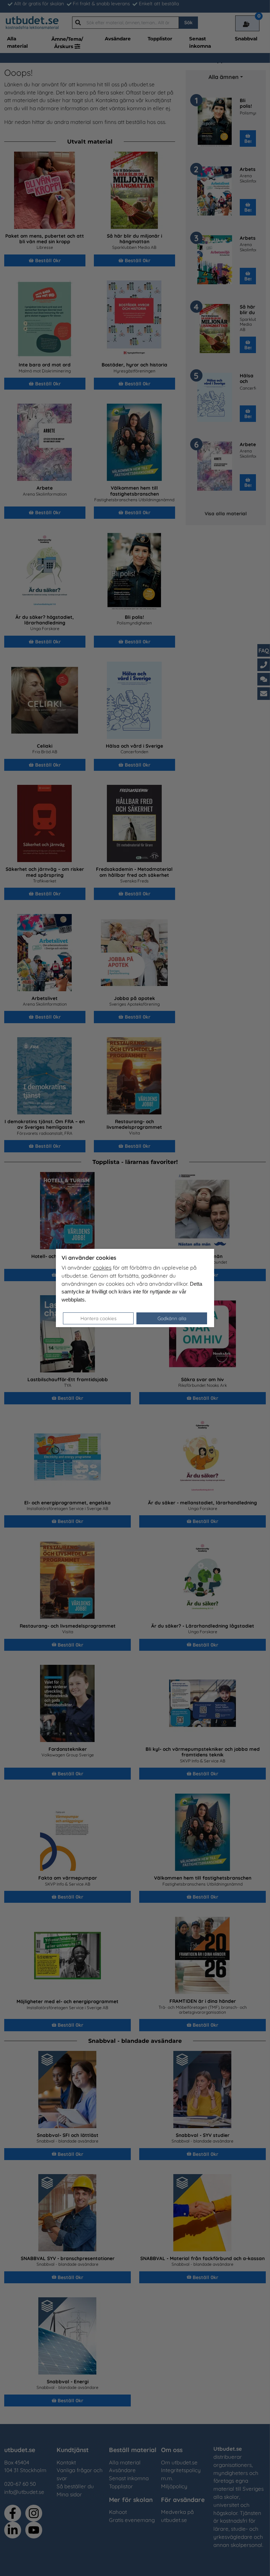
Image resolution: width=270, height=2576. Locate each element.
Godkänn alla (172, 1318)
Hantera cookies (98, 1318)
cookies (102, 1268)
